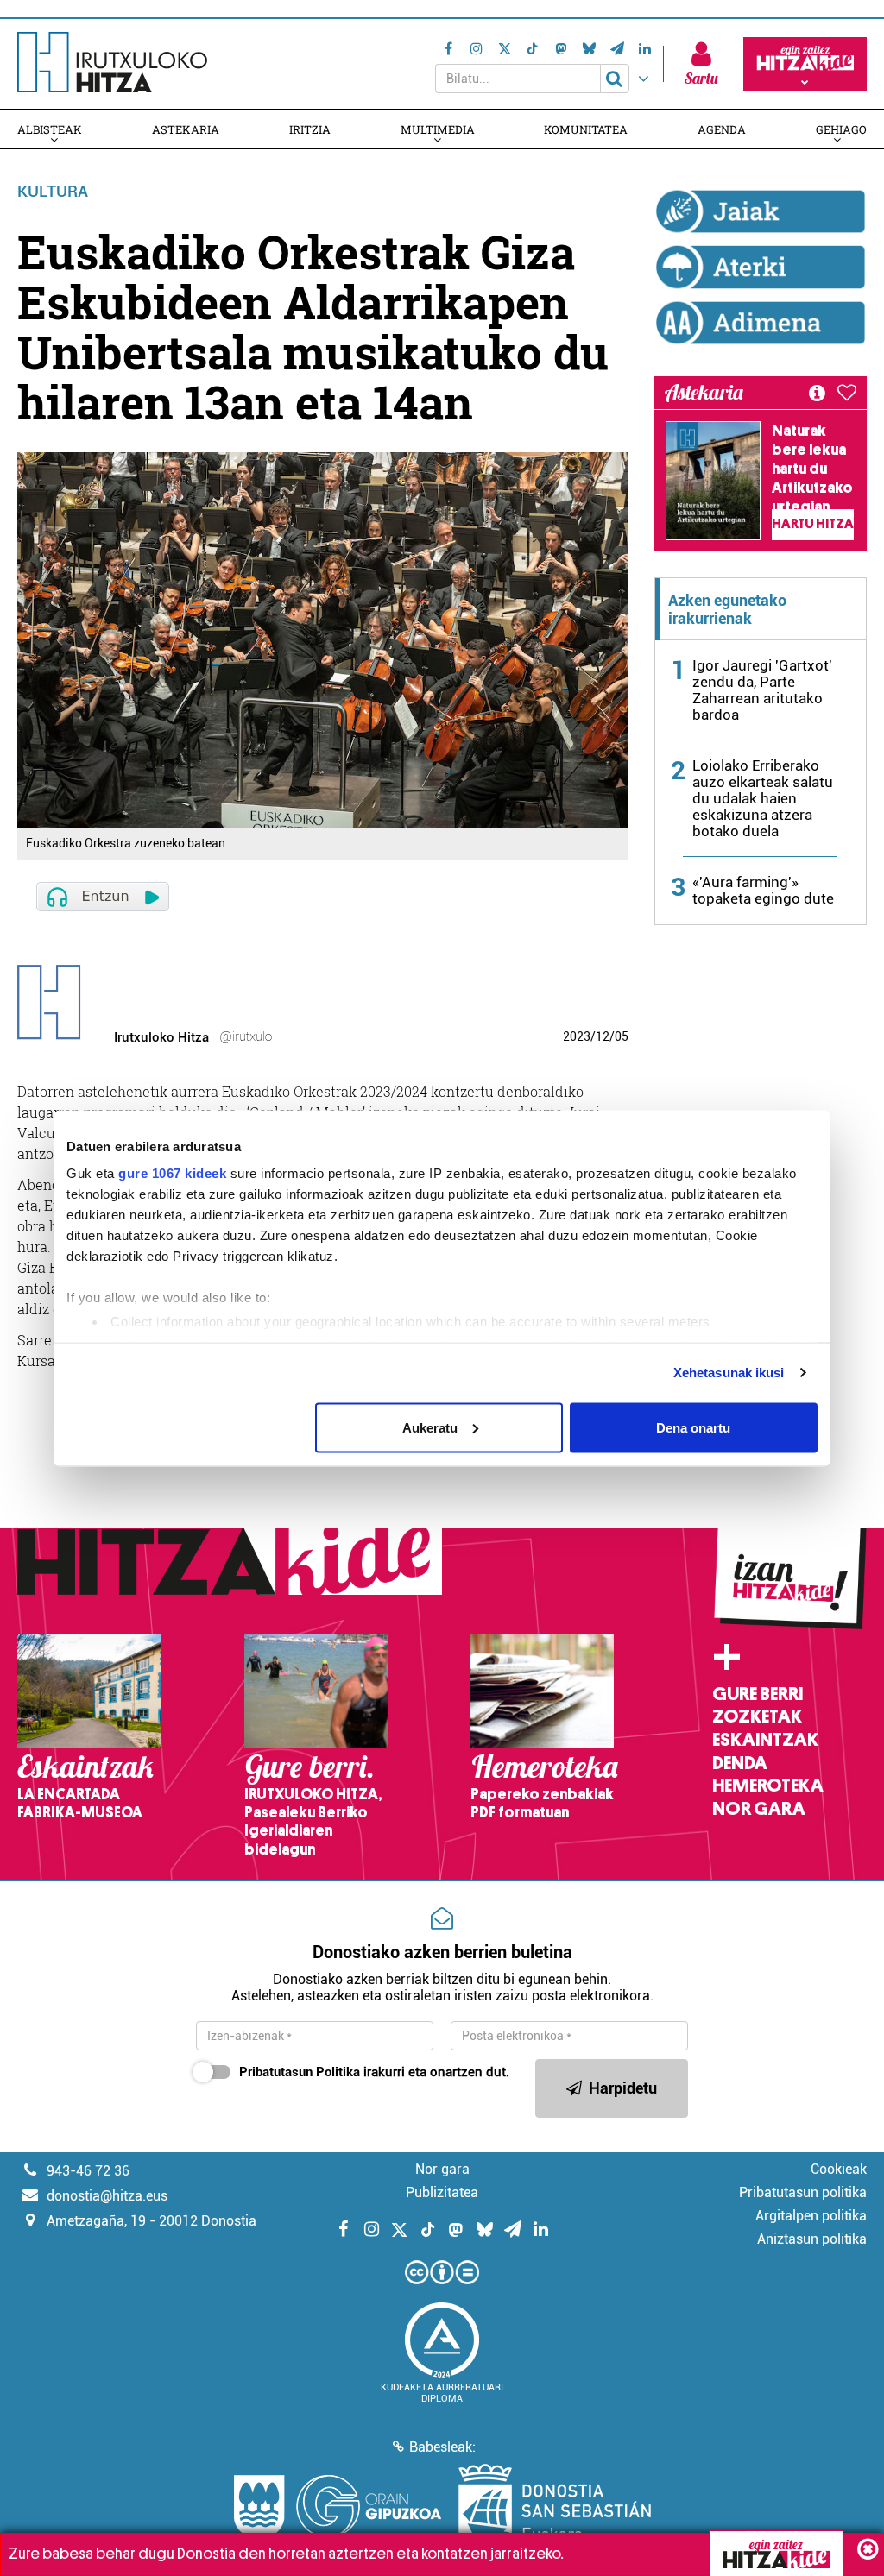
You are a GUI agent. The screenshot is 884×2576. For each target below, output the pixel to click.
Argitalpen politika (811, 2216)
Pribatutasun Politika (300, 2072)
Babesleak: (442, 2447)
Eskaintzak (765, 1740)
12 (603, 1036)
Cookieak (839, 2169)
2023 (577, 1036)
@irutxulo (246, 1036)
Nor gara (759, 1809)
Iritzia (310, 129)
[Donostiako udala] (555, 2507)
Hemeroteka (768, 1786)
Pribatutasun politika (803, 2192)
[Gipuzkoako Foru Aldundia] (338, 2507)
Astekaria (186, 129)
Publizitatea (442, 2192)
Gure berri (758, 1694)
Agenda (722, 129)
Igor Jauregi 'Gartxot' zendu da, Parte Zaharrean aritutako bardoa (762, 690)
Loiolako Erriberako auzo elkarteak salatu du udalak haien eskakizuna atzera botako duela (763, 798)
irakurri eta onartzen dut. (374, 2072)
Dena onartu (693, 1427)
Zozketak (757, 1716)
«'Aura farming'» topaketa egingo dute (763, 890)
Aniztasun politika (812, 2239)
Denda (740, 1763)
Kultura (53, 191)
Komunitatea (586, 129)
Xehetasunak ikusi (729, 1373)
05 (622, 1036)
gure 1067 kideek (172, 1173)
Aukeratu (430, 1427)
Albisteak (50, 129)
